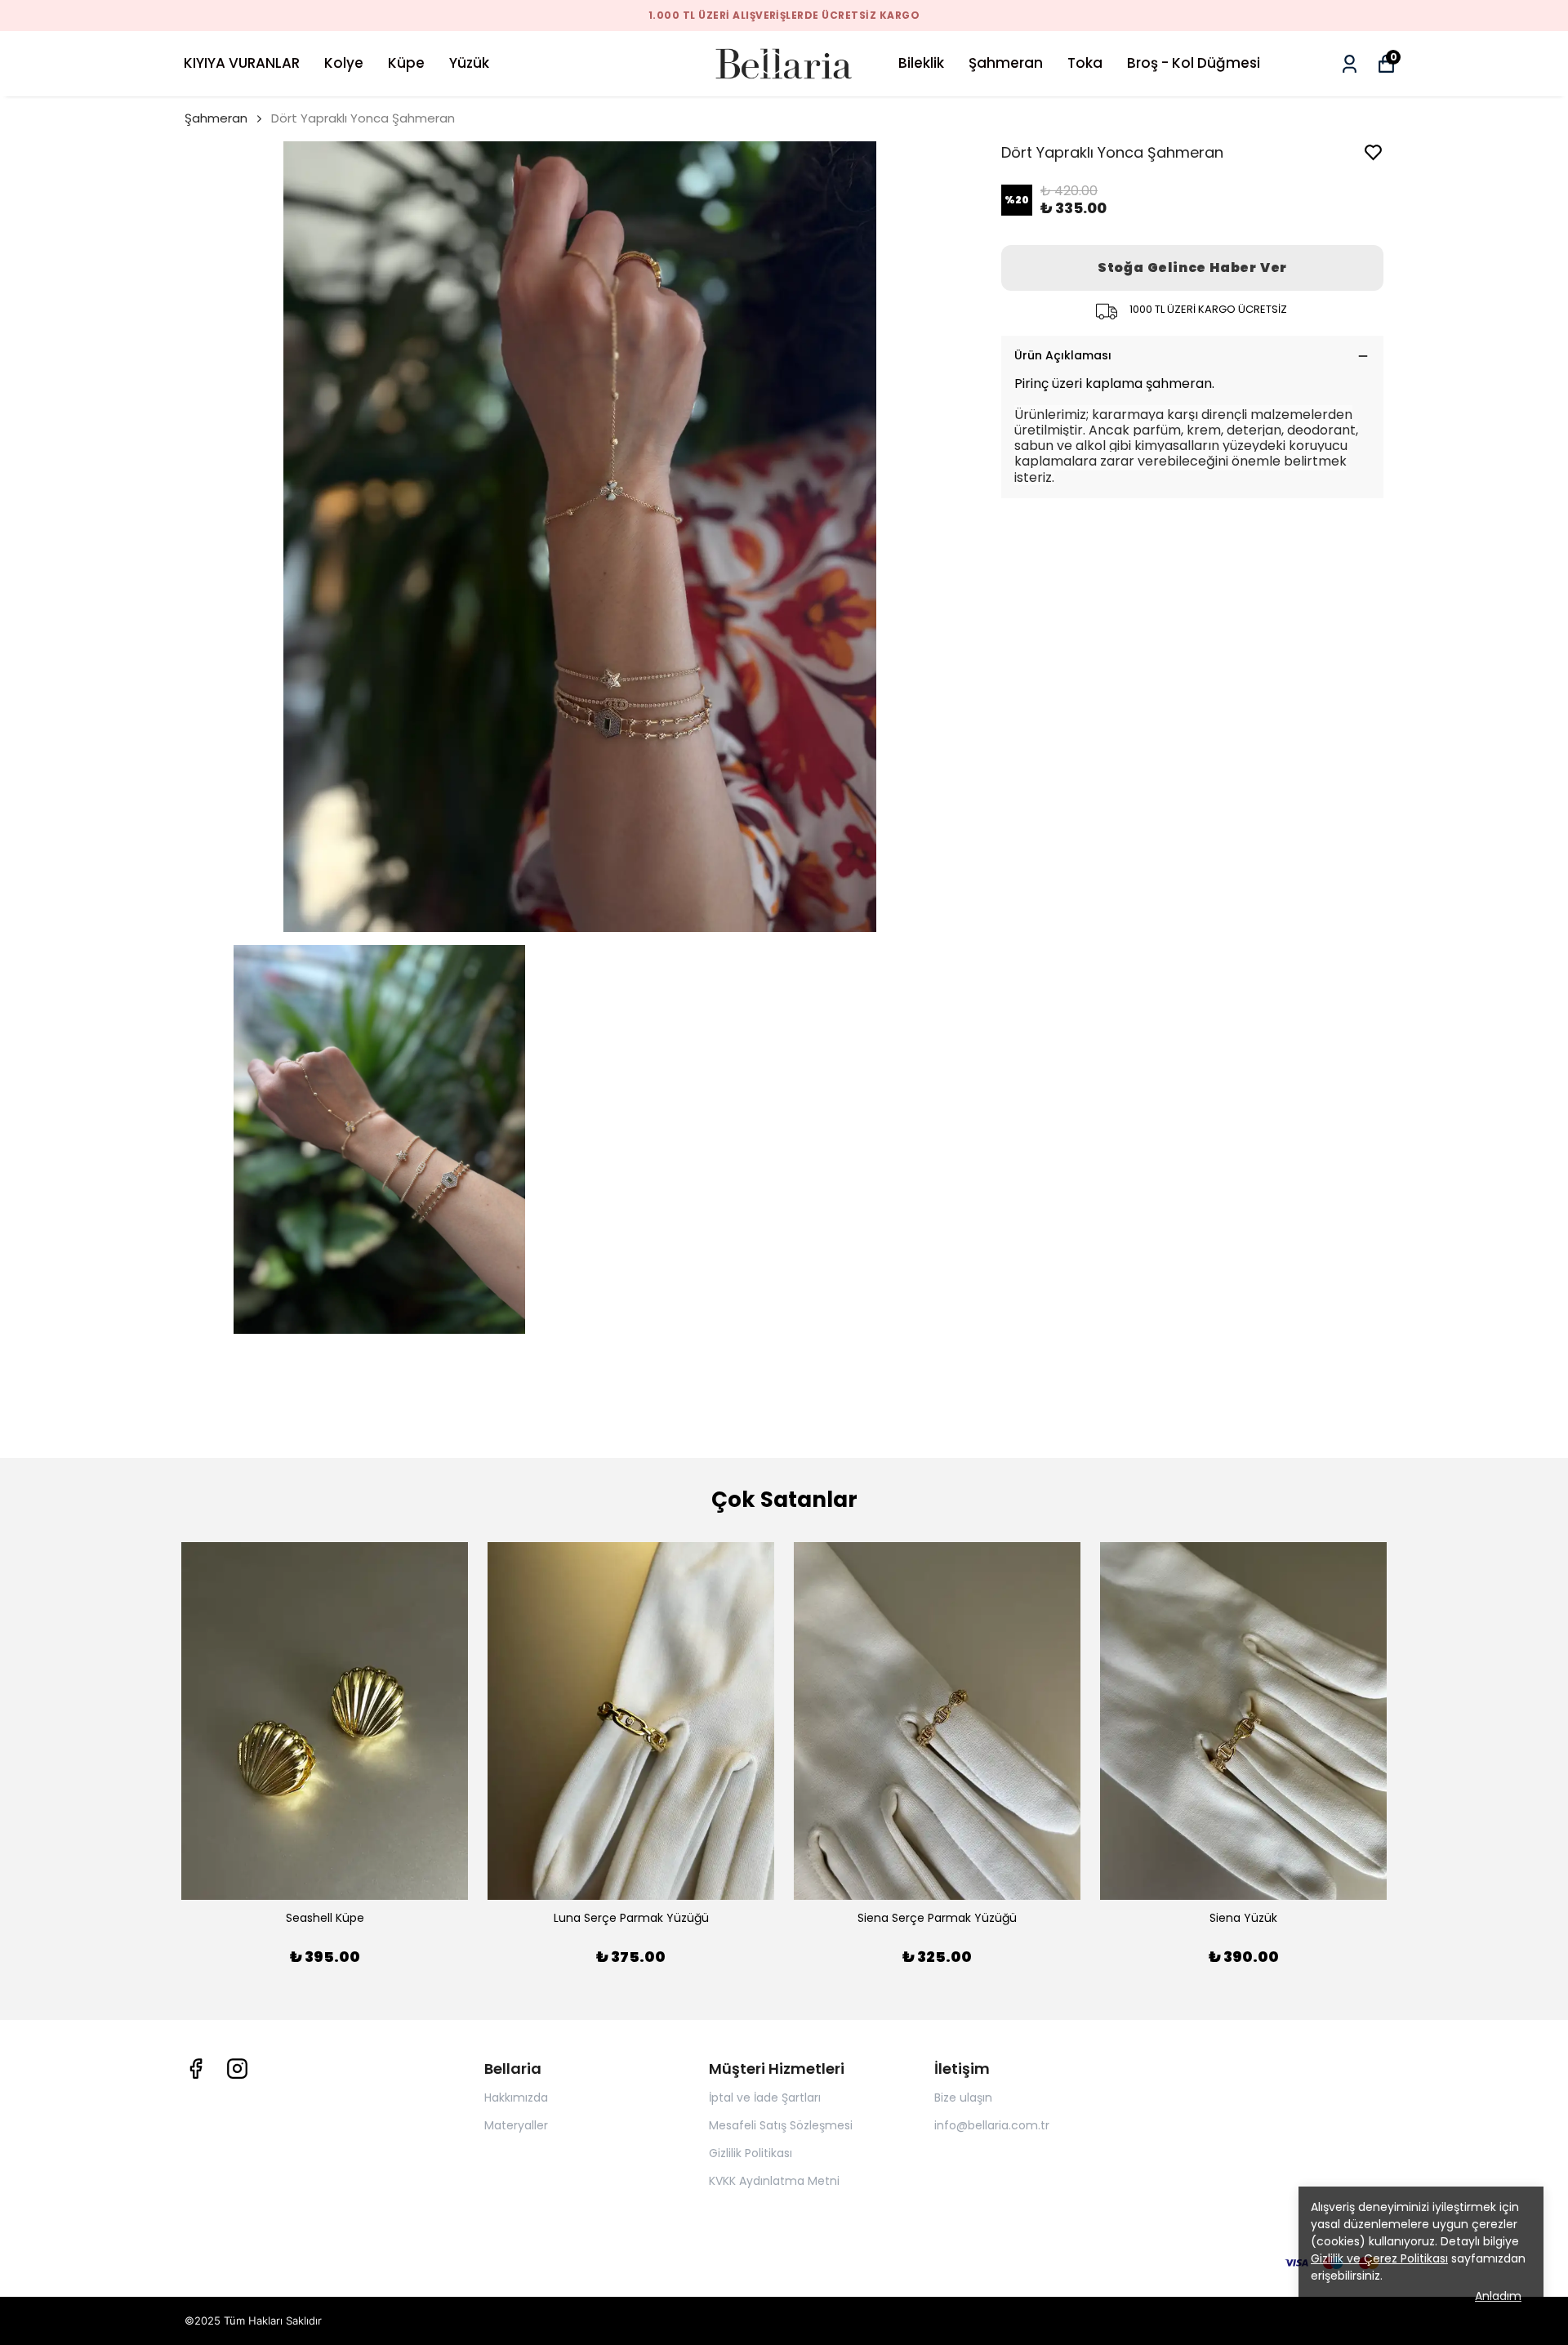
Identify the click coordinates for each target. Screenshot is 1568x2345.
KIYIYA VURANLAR (242, 63)
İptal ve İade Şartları (765, 2098)
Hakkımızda (516, 2098)
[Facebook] (196, 2069)
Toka (1085, 63)
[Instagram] (237, 2069)
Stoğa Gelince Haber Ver (1192, 267)
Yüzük (469, 63)
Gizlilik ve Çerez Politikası (1379, 2258)
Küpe (406, 63)
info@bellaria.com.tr (992, 2125)
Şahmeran (1006, 63)
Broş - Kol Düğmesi (1194, 63)
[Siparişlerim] (1350, 64)
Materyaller (516, 2125)
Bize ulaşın (963, 2098)
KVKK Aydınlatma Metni (774, 2181)
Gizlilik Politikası (751, 2153)
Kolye (344, 63)
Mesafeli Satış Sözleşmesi (781, 2125)
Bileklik (921, 63)
